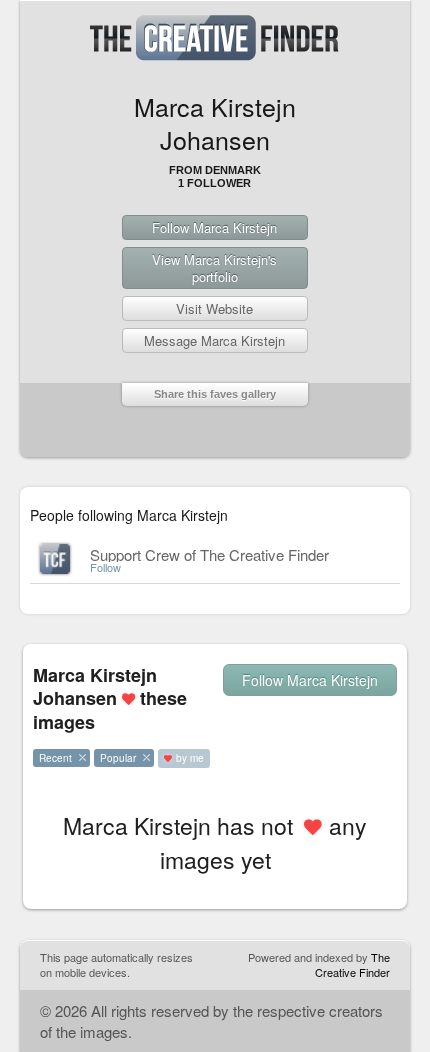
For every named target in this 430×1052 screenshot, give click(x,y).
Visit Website (214, 308)
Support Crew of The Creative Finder (209, 554)
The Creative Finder (352, 964)
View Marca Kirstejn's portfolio (214, 268)
